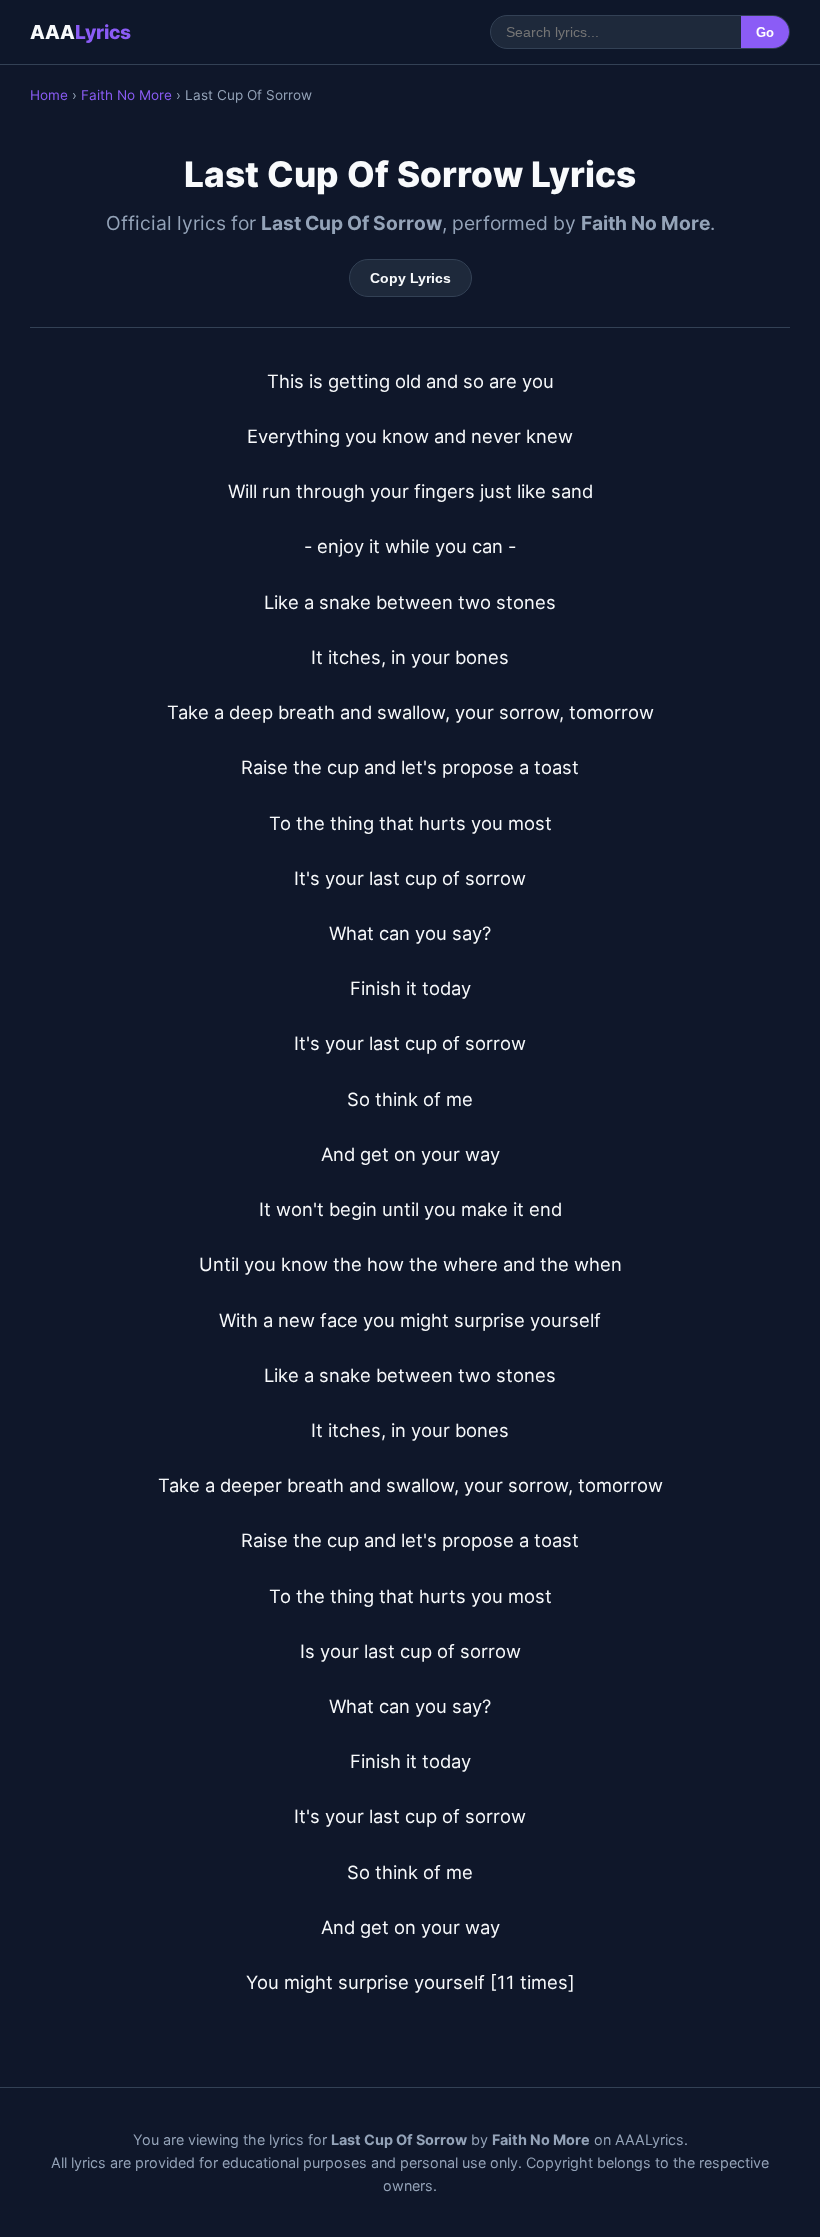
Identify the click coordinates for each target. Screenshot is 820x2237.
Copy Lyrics (410, 278)
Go (765, 32)
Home (49, 95)
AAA (80, 32)
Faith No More (126, 95)
